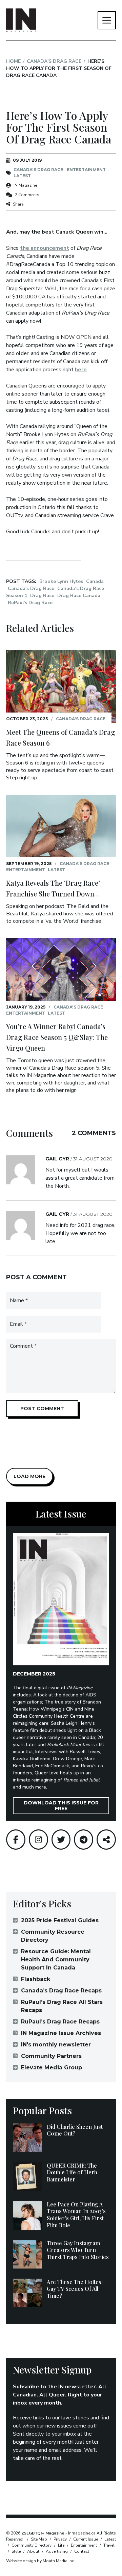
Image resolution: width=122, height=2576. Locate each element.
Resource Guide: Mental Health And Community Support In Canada (56, 1960)
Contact (82, 2551)
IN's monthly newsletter (56, 2045)
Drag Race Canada (79, 596)
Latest (22, 176)
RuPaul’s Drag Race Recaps (60, 2022)
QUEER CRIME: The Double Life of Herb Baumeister (72, 2172)
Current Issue (86, 2539)
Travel (109, 2545)
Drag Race (42, 596)
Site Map (39, 2539)
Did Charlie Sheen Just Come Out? (75, 2130)
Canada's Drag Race (54, 61)
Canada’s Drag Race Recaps (61, 1991)
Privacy (60, 2539)
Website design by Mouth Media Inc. (40, 2561)
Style (16, 2551)
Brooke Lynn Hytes (61, 581)
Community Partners (51, 2056)
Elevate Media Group (52, 2068)
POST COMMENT (42, 1408)
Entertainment (86, 170)
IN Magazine (25, 185)
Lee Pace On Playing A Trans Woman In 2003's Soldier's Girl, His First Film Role (76, 2215)
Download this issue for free (61, 1806)
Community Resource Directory (53, 1936)
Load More (29, 1476)
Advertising (57, 2551)
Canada (95, 581)
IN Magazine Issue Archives (61, 2033)
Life (61, 2545)
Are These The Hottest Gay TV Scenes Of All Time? (75, 2289)
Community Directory (32, 2545)
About (33, 2551)
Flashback (36, 1979)
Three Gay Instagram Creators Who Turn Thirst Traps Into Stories (78, 2250)
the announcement (45, 248)
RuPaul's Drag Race (30, 603)
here (81, 370)
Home (13, 61)
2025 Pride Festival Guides (60, 1920)
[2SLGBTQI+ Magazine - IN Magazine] (21, 20)
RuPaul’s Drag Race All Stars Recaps (62, 2006)
